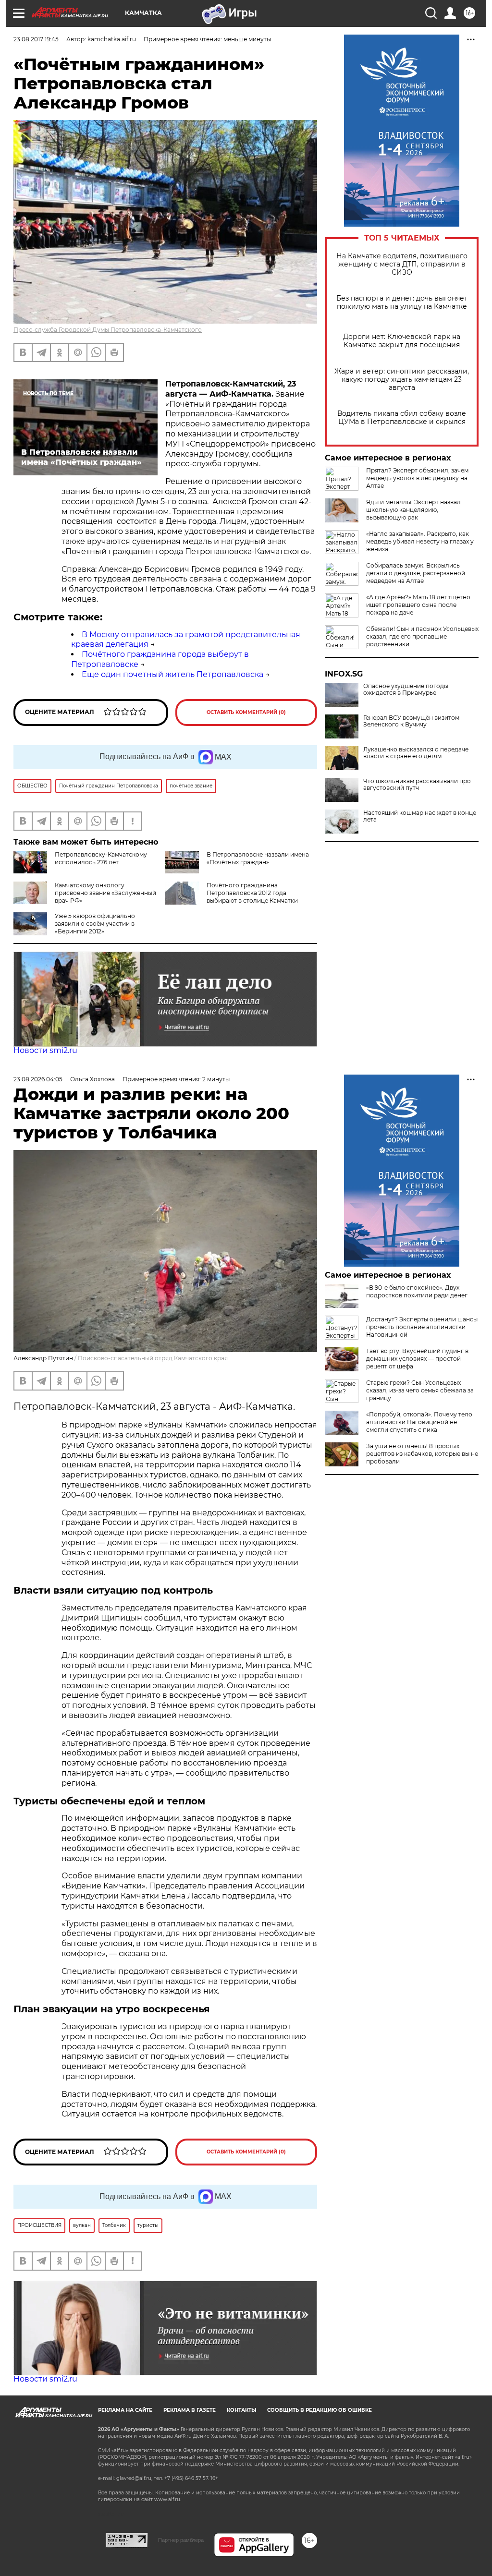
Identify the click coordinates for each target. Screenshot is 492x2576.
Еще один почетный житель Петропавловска (172, 674)
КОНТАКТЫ (241, 2410)
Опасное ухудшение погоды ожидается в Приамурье (406, 689)
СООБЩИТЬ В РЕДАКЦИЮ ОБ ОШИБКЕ (320, 2410)
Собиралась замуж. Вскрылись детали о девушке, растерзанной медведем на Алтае (416, 573)
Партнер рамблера (181, 2540)
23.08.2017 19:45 (36, 39)
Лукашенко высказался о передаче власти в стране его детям (416, 753)
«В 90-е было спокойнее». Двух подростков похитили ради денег (417, 1291)
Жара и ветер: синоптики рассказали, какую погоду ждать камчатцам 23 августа (402, 380)
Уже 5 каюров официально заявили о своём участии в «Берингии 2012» (95, 924)
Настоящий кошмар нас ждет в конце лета (420, 816)
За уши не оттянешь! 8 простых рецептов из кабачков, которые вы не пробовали (422, 1454)
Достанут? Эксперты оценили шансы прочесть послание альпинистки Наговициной (422, 1327)
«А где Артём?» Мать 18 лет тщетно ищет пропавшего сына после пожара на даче (418, 605)
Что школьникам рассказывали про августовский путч (417, 785)
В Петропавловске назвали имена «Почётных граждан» (258, 858)
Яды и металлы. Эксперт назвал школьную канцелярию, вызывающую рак (413, 510)
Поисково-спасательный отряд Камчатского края (153, 1358)
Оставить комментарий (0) (246, 712)
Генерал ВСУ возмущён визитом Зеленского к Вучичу (411, 721)
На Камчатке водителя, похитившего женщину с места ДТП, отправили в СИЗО (402, 264)
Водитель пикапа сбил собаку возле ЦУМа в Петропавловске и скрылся (402, 418)
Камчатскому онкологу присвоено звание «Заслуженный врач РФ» (105, 893)
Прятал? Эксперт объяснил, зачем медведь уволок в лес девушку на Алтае (417, 478)
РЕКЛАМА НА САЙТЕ (125, 2410)
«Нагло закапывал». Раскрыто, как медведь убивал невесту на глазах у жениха (420, 541)
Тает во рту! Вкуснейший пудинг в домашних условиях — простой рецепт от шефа (417, 1359)
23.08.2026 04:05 (38, 1079)
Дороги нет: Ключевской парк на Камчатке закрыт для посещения (402, 341)
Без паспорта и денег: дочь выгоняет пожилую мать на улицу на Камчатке (402, 302)
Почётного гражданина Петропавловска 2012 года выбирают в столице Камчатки (252, 893)
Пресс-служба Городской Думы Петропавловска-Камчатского (108, 330)
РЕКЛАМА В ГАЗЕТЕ (190, 2410)
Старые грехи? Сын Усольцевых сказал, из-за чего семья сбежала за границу (420, 1390)
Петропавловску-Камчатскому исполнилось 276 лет (101, 858)
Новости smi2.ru (45, 1050)
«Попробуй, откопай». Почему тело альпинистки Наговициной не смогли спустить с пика (419, 1422)
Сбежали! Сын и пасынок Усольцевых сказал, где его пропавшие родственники (422, 636)
